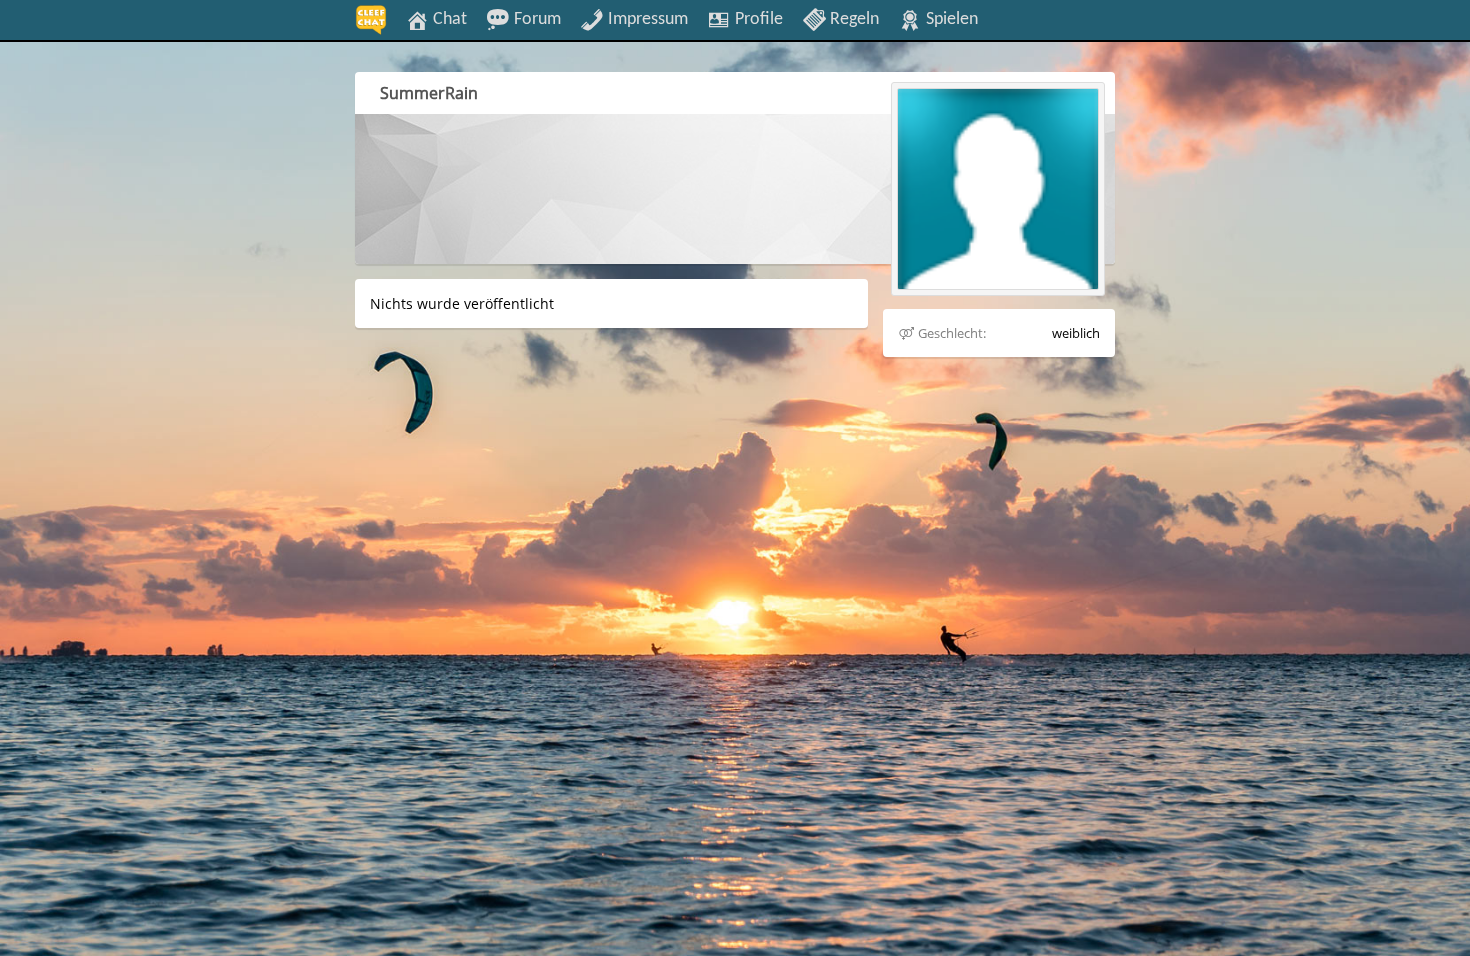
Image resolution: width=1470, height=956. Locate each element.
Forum (535, 19)
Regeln (852, 19)
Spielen (950, 19)
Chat (448, 19)
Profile (757, 19)
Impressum (646, 19)
